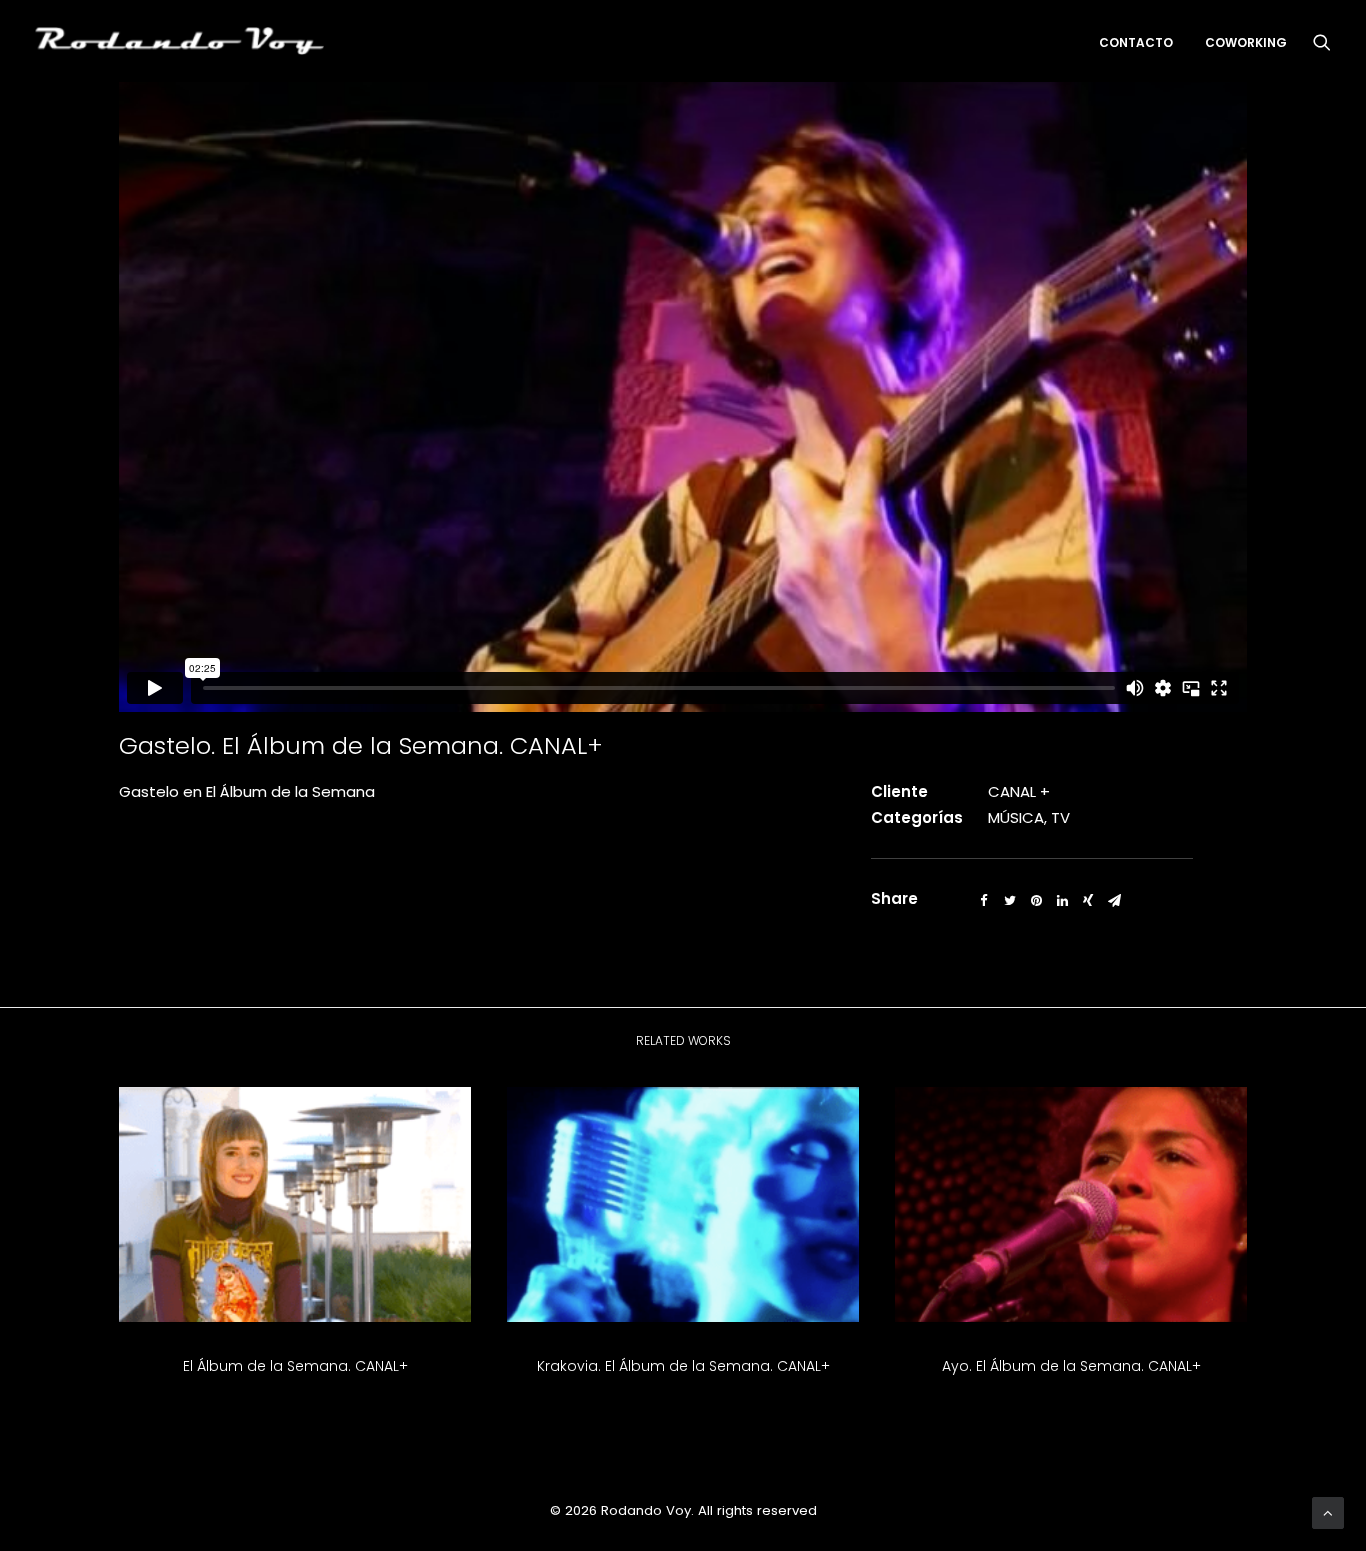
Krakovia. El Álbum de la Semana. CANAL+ (683, 1366)
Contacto (1136, 42)
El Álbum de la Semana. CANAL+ (295, 1366)
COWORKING (1246, 42)
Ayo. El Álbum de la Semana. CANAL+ (1071, 1366)
